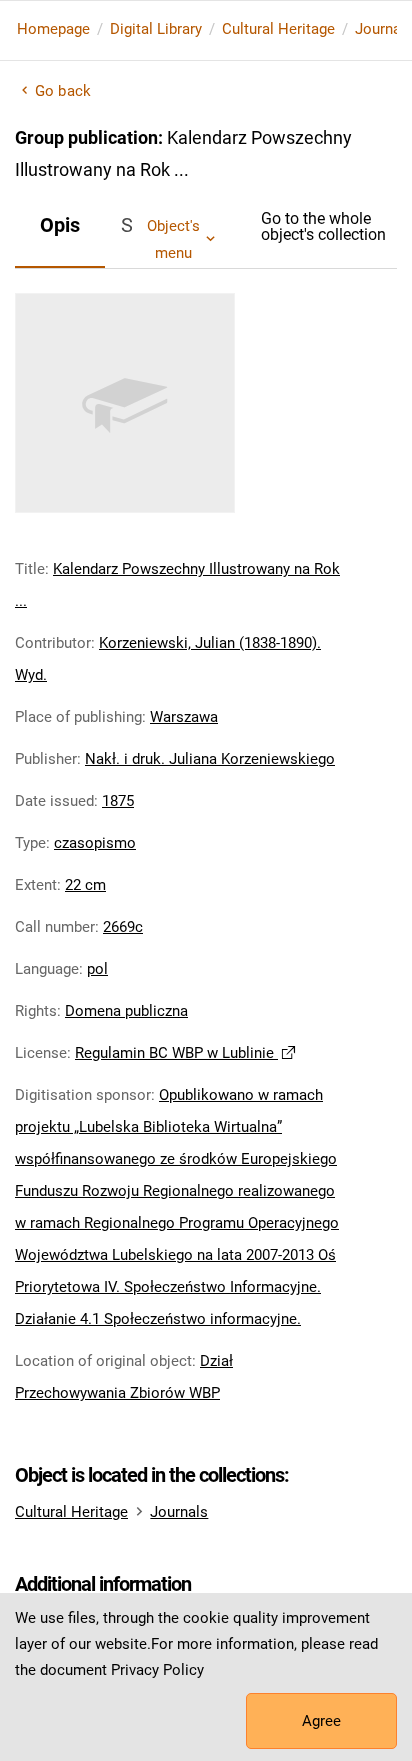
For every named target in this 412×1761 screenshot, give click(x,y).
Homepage (53, 29)
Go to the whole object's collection (323, 226)
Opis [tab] (60, 225)
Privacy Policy (157, 1670)
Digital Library (156, 29)
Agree (321, 1721)
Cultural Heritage (278, 29)
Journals (179, 1512)
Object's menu (173, 239)
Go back (63, 91)
